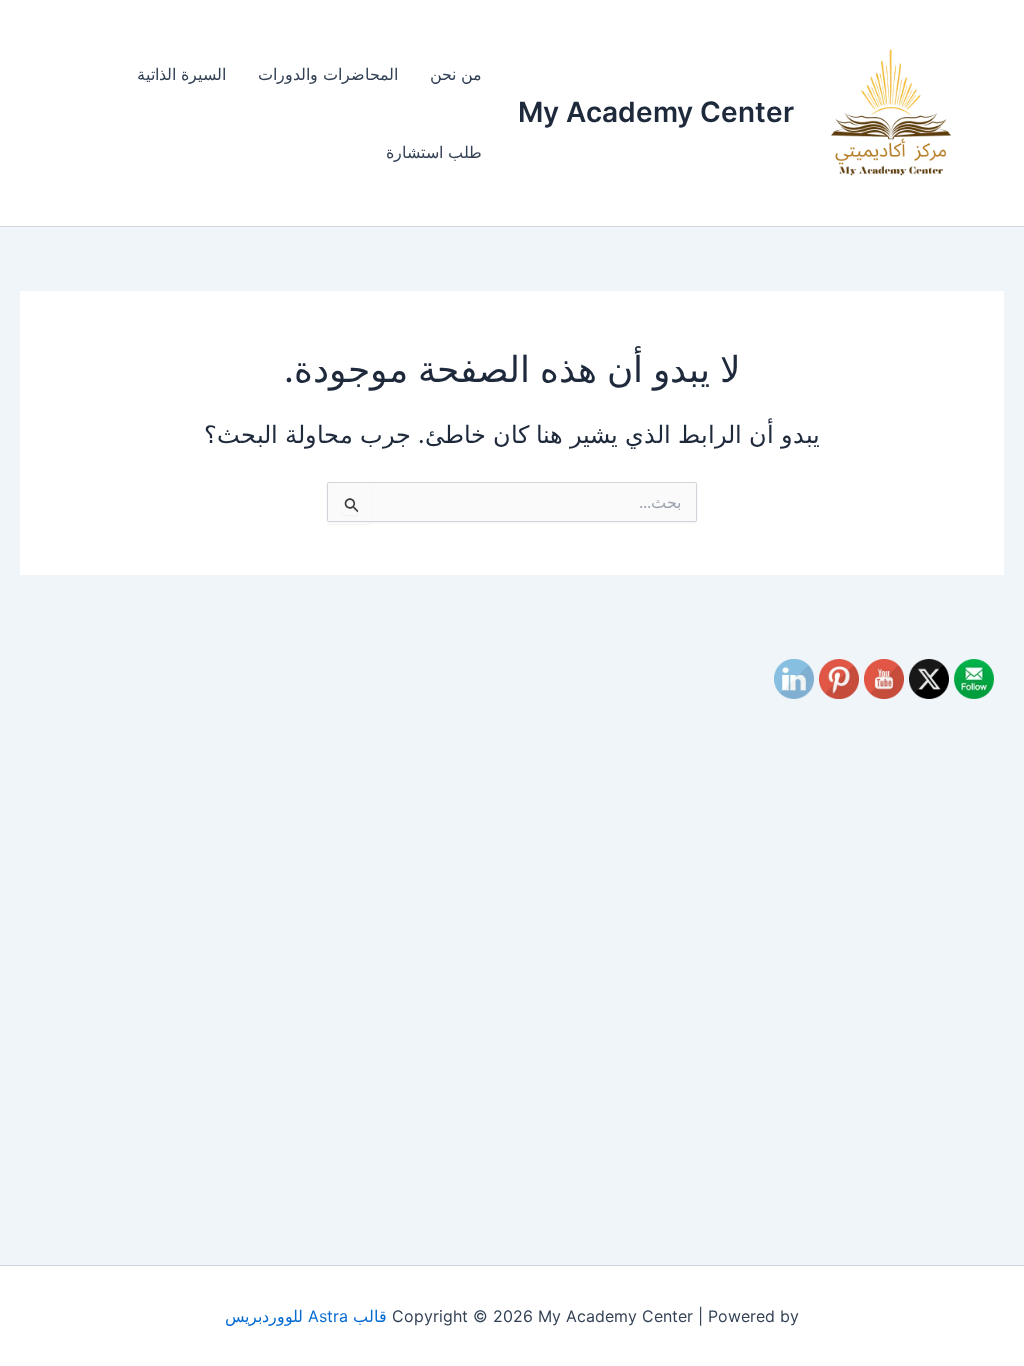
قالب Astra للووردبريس (306, 1316)
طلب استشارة (434, 152)
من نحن (456, 74)
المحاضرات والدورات (328, 74)
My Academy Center (656, 112)
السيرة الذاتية (181, 74)
